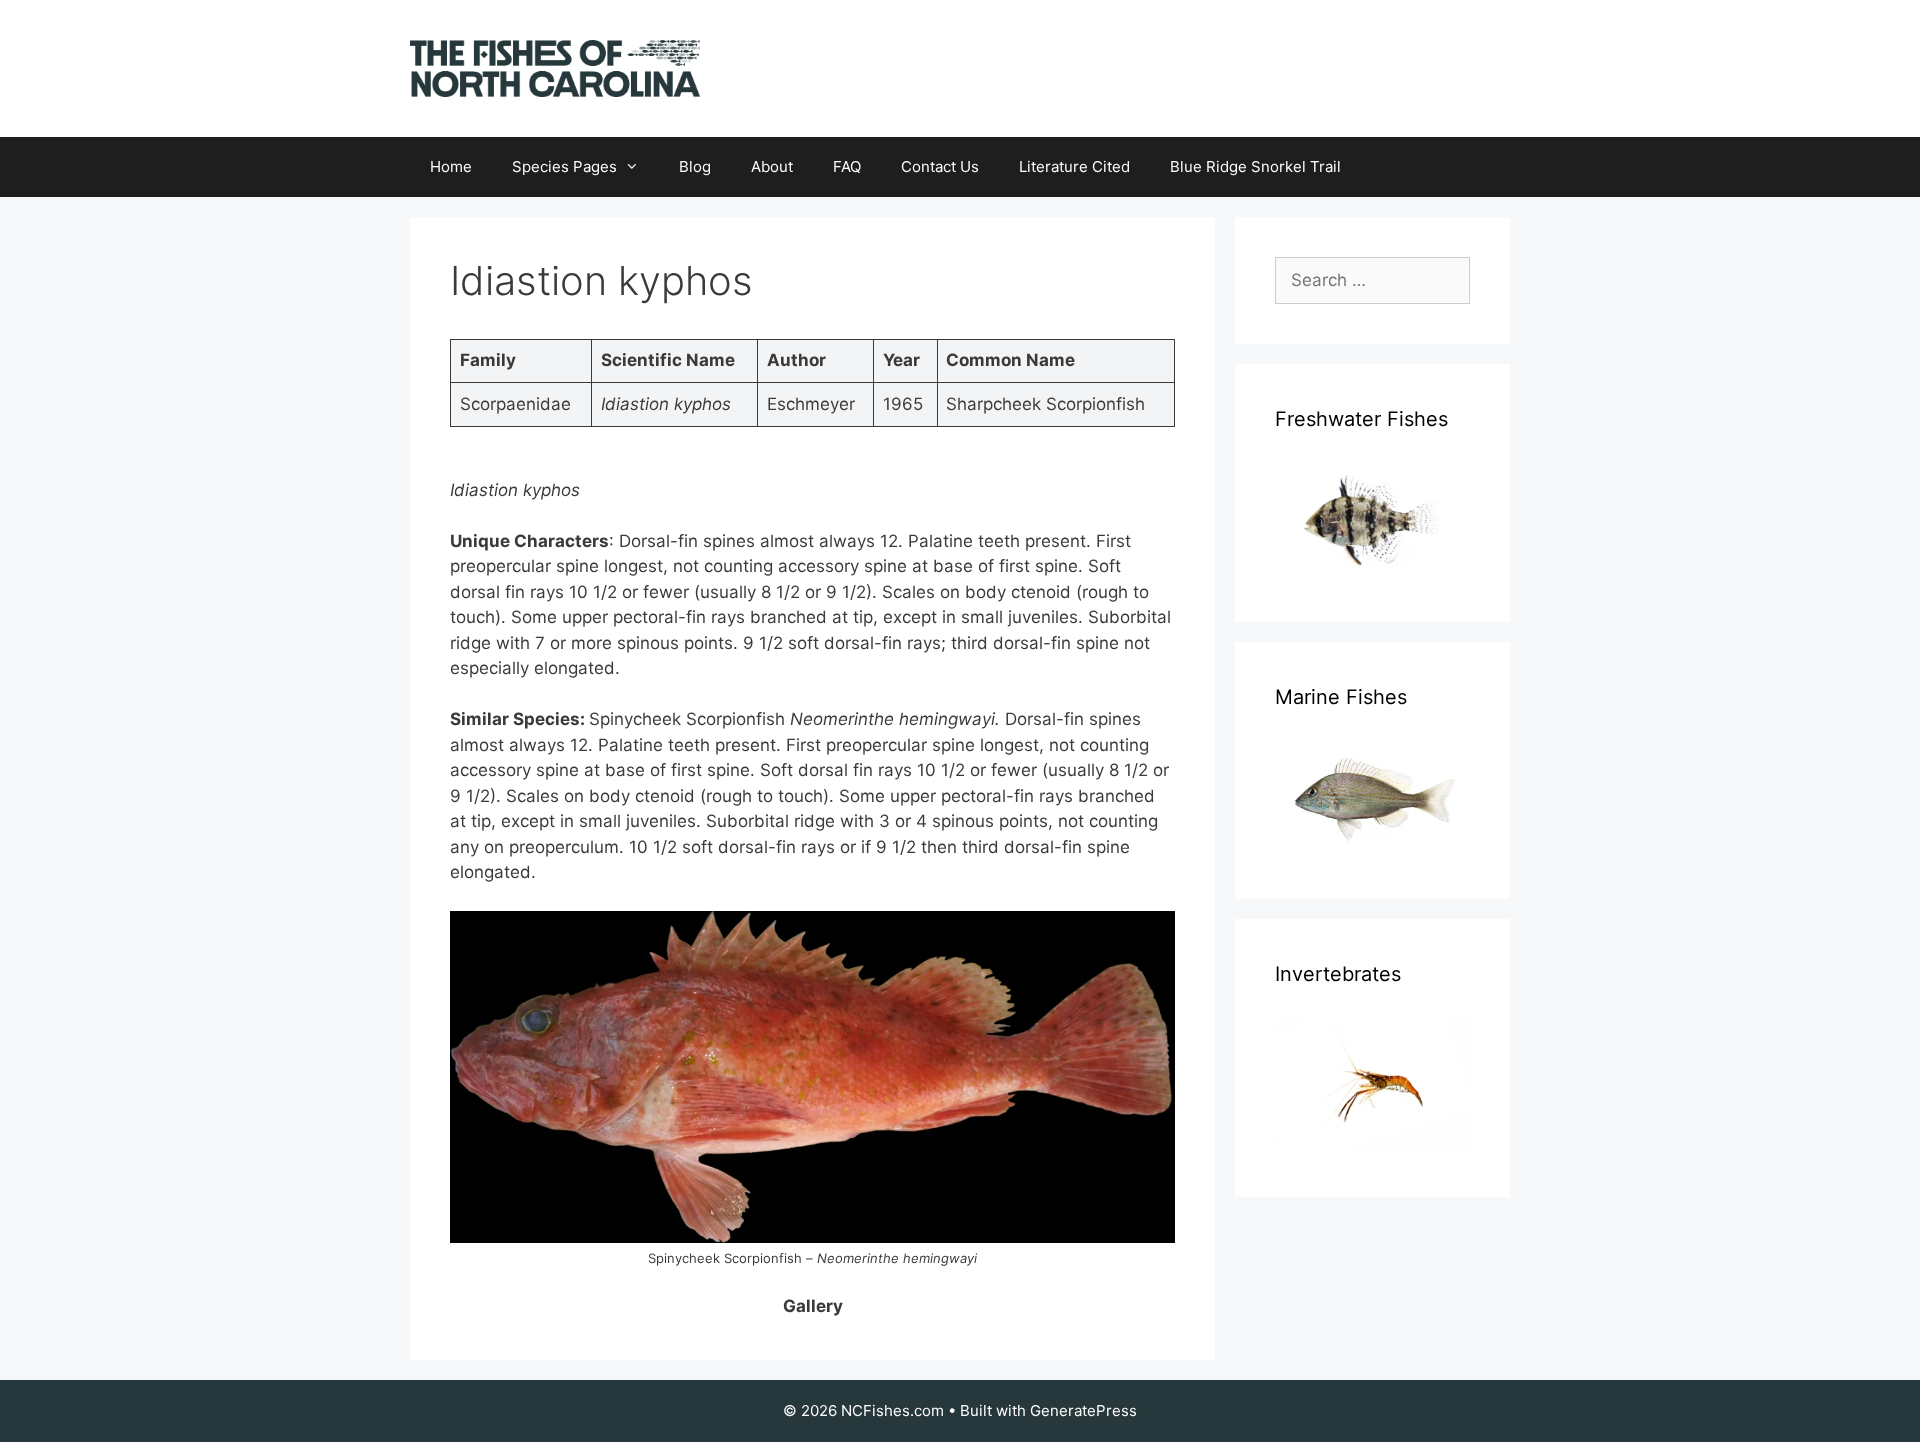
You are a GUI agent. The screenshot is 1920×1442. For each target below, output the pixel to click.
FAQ (847, 166)
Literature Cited (1074, 166)
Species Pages (564, 166)
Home (451, 166)
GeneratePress (1083, 1410)
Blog (695, 166)
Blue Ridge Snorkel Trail (1255, 166)
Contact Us (940, 166)
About (772, 166)
